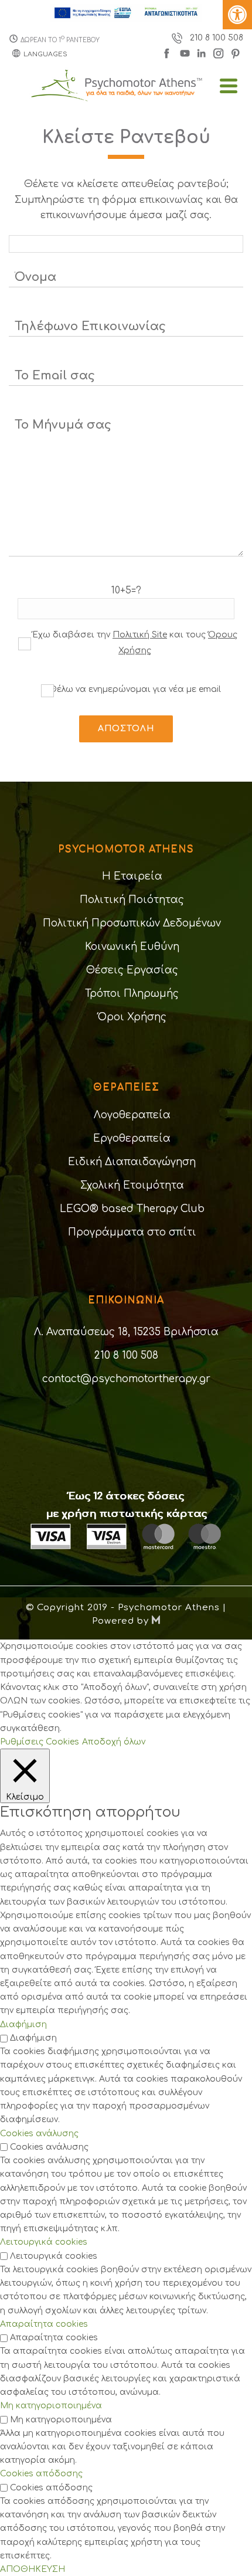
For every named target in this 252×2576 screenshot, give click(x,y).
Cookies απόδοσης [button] (41, 2474)
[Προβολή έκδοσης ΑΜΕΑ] (237, 15)
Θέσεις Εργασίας (132, 970)
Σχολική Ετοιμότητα (132, 1185)
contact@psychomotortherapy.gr (126, 1379)
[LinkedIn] (203, 52)
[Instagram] (219, 52)
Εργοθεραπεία (132, 1138)
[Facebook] (169, 52)
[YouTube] (185, 52)
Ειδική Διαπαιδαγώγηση (132, 1162)
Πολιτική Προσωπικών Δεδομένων (132, 923)
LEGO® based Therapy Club (132, 1209)
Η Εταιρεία (132, 876)
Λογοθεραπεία (132, 1115)
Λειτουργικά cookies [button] (44, 2242)
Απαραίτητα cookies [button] (44, 2324)
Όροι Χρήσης (132, 1017)
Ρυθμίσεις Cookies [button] (40, 1742)
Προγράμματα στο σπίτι (132, 1232)
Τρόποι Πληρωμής (132, 994)
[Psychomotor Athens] (126, 98)
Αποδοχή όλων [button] (114, 1742)
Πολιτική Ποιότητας (132, 900)
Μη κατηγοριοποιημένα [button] (51, 2406)
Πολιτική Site (140, 635)
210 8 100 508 (217, 38)
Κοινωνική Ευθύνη (132, 947)
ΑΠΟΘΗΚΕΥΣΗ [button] (33, 2569)
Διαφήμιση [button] (23, 2025)
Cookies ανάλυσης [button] (39, 2134)
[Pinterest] (236, 52)
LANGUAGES (45, 54)
